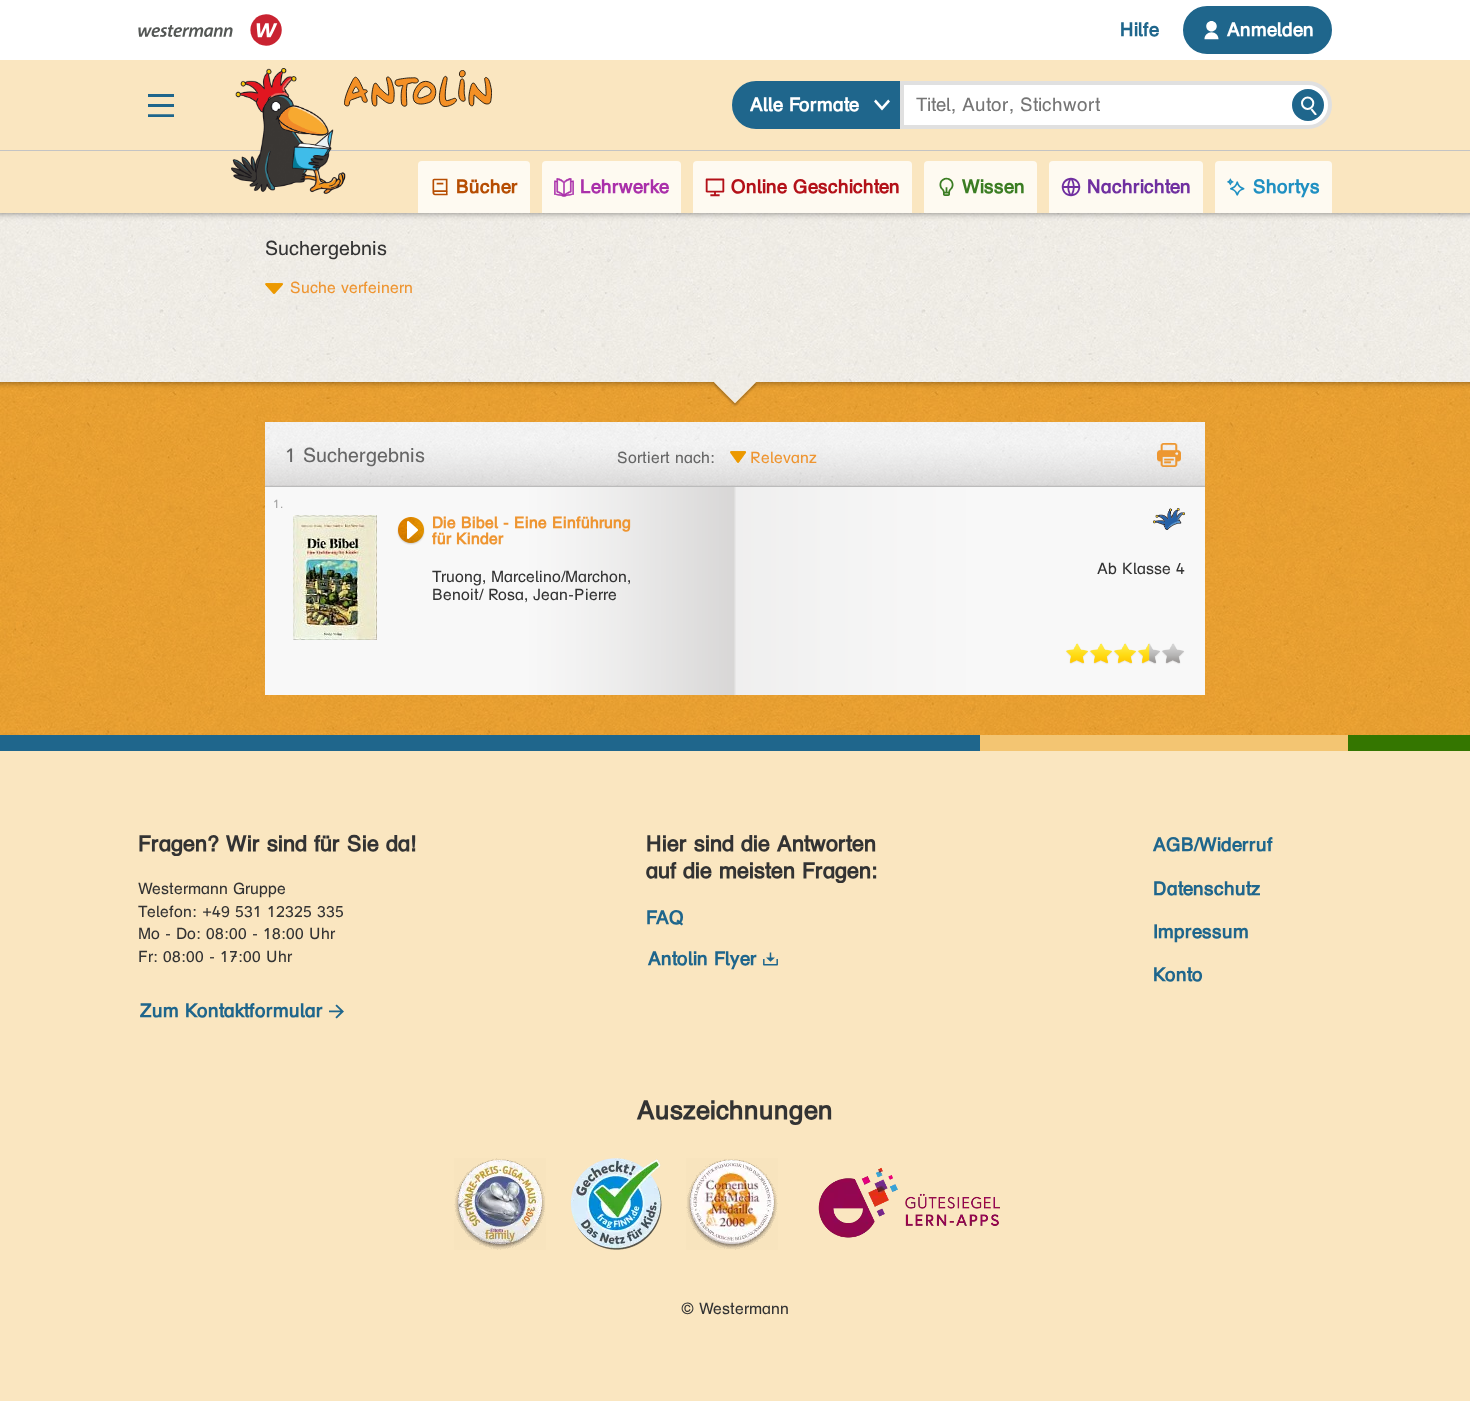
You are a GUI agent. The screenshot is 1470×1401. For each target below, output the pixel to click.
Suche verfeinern (351, 287)
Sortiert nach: (666, 457)
